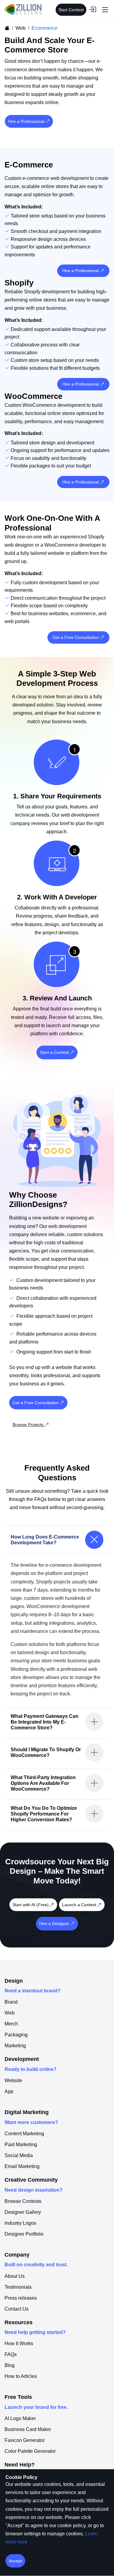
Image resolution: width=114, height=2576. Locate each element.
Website (13, 2081)
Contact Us (17, 2309)
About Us (15, 2276)
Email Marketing (22, 2166)
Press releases (21, 2298)
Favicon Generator (25, 2440)
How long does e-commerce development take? (45, 1540)
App (9, 2092)
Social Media (19, 2156)
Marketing (15, 2046)
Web (21, 28)
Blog (10, 2365)
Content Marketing (24, 2134)
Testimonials (18, 2287)
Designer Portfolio (24, 2234)
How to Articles (21, 2376)
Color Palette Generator (30, 2451)
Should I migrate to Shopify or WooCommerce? (46, 1752)
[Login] (92, 10)
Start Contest (71, 10)
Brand (11, 2002)
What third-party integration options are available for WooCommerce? (43, 1783)
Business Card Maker (28, 2429)
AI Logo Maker (20, 2419)
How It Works (19, 2344)
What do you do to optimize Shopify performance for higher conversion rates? (44, 1814)
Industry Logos (20, 2223)
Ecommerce (45, 28)
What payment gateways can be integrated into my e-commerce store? (45, 1722)
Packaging (16, 2035)
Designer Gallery (23, 2212)
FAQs (11, 2355)
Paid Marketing (21, 2145)
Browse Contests (23, 2201)
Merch (11, 2024)
